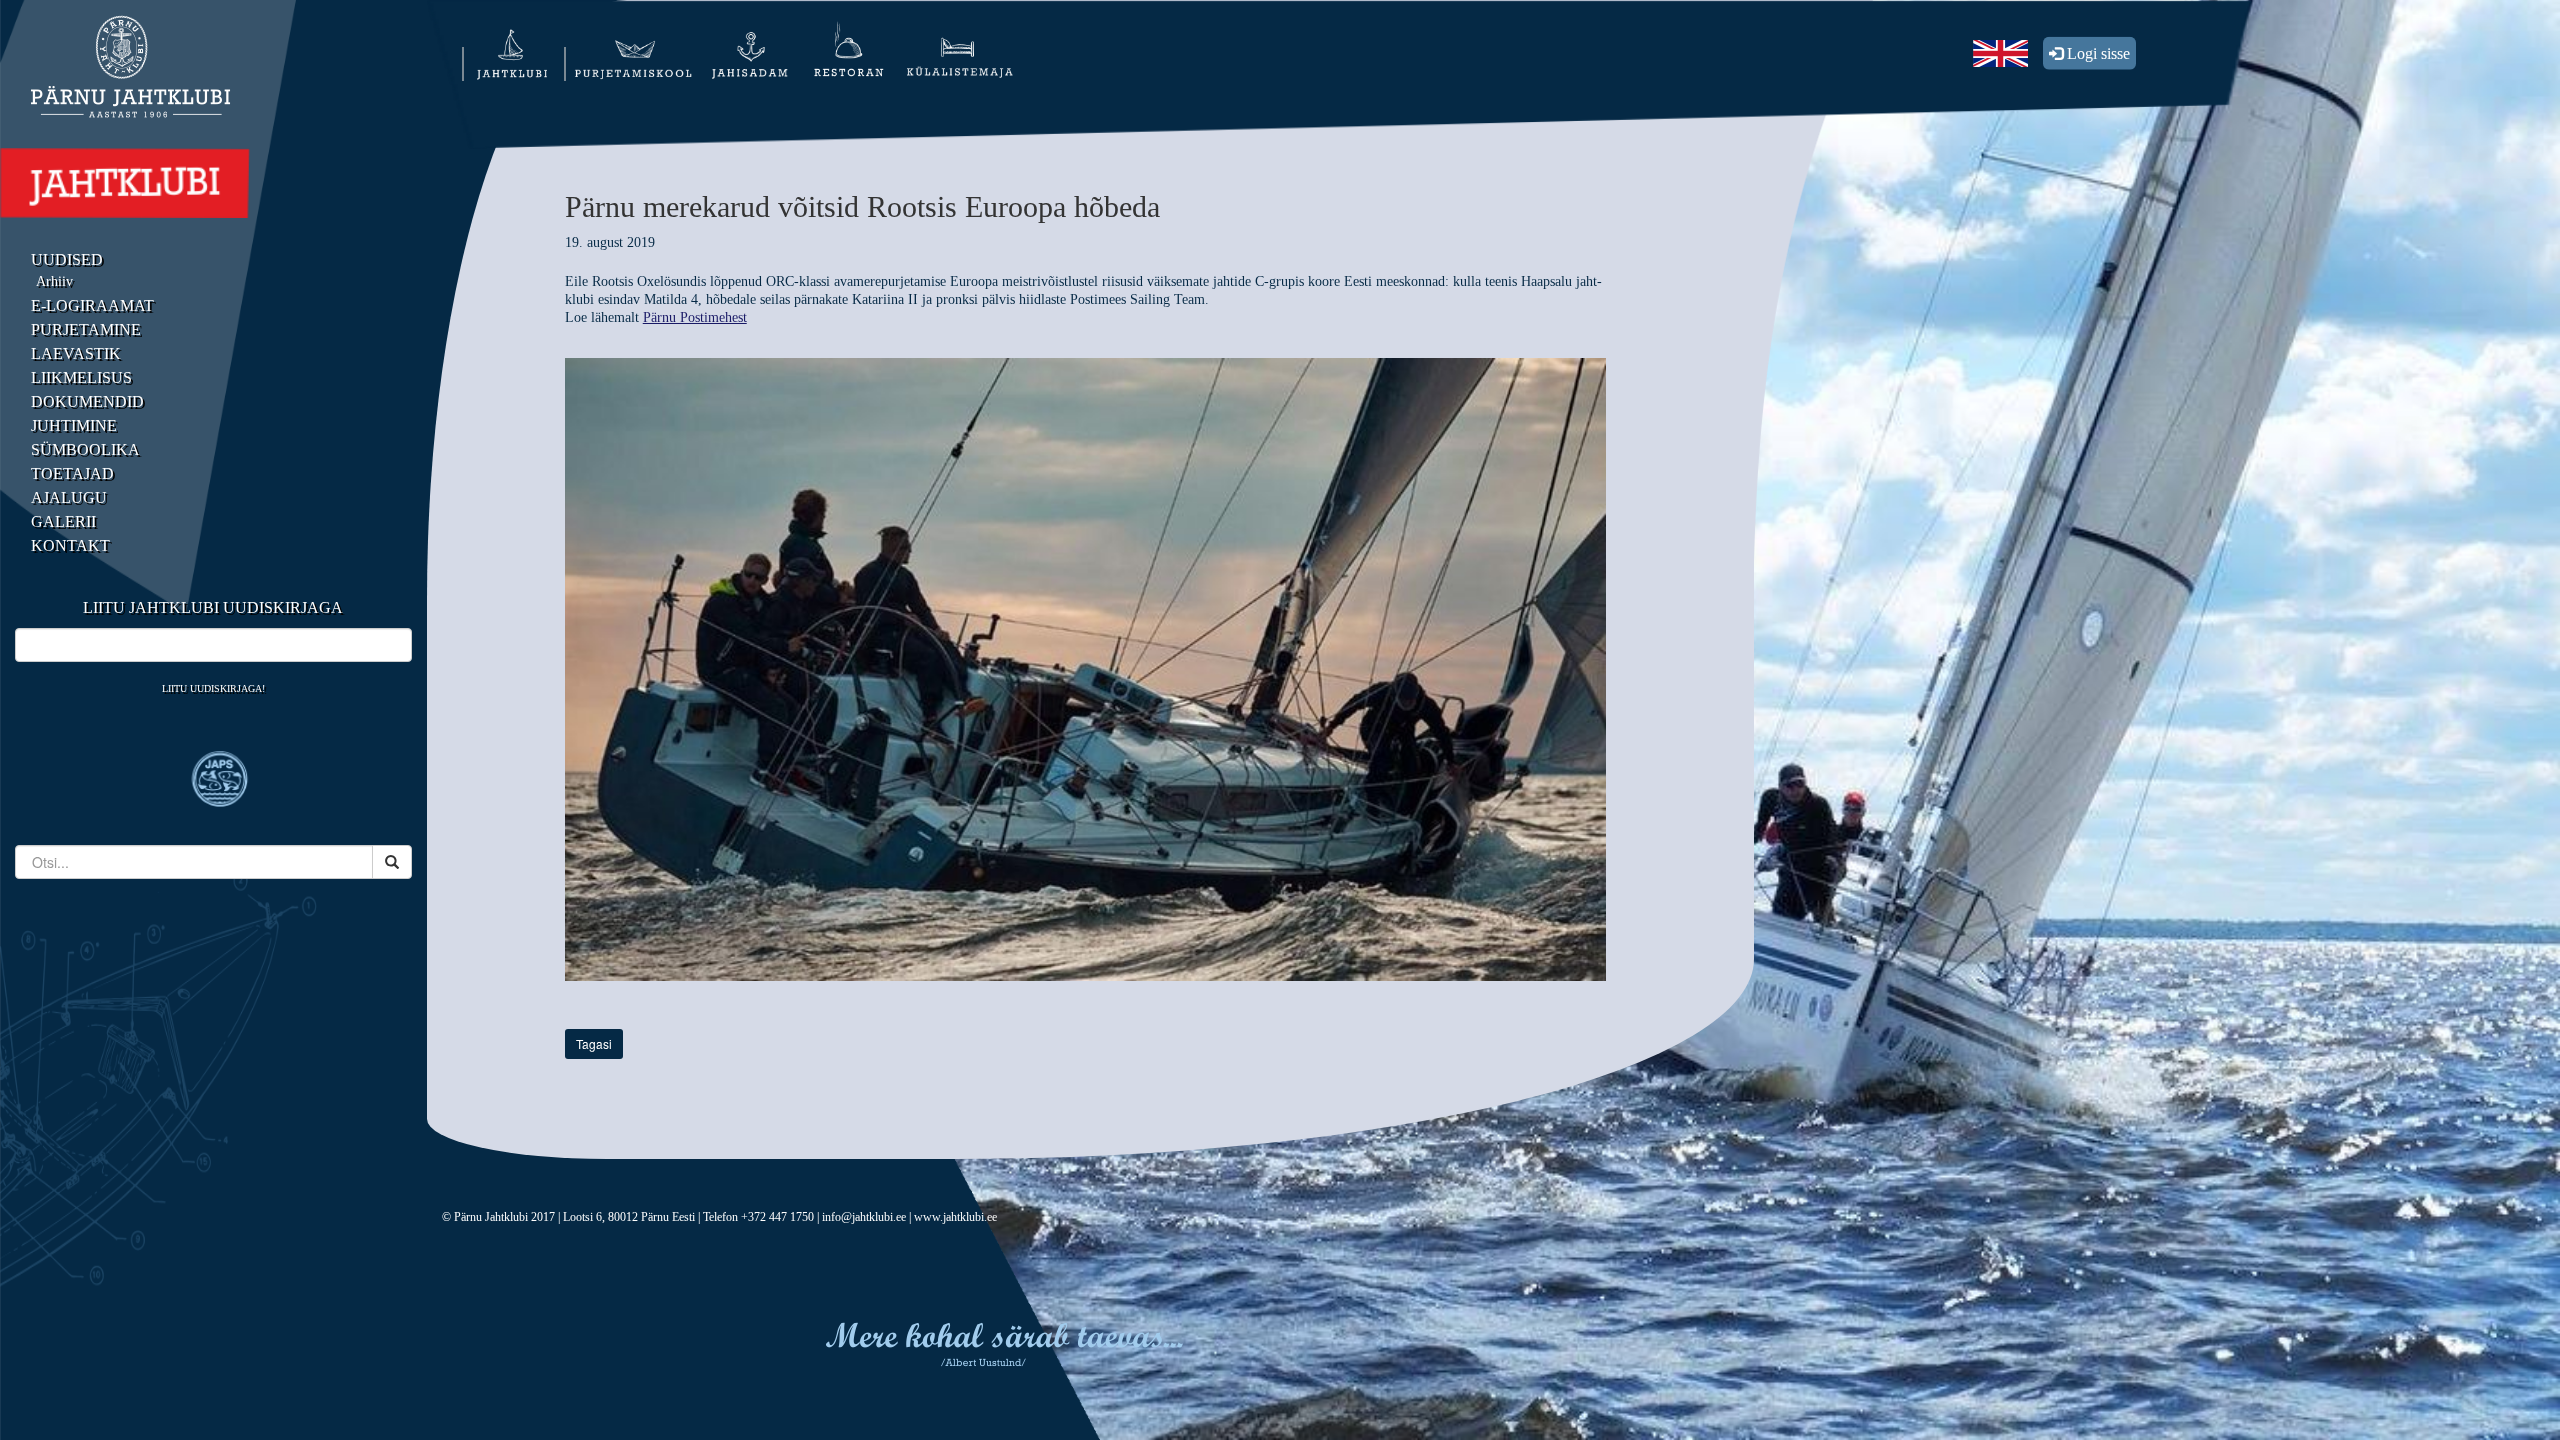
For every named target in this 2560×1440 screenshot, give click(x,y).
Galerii (63, 521)
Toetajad (72, 473)
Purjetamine (86, 329)
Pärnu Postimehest (695, 317)
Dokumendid (87, 401)
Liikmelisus (81, 377)
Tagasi (594, 1043)
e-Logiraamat (92, 305)
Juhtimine (74, 425)
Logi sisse (2096, 53)
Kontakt (70, 545)
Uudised (67, 259)
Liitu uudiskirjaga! (213, 688)
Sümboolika (85, 449)
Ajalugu (69, 497)
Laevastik (76, 353)
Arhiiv (54, 281)
